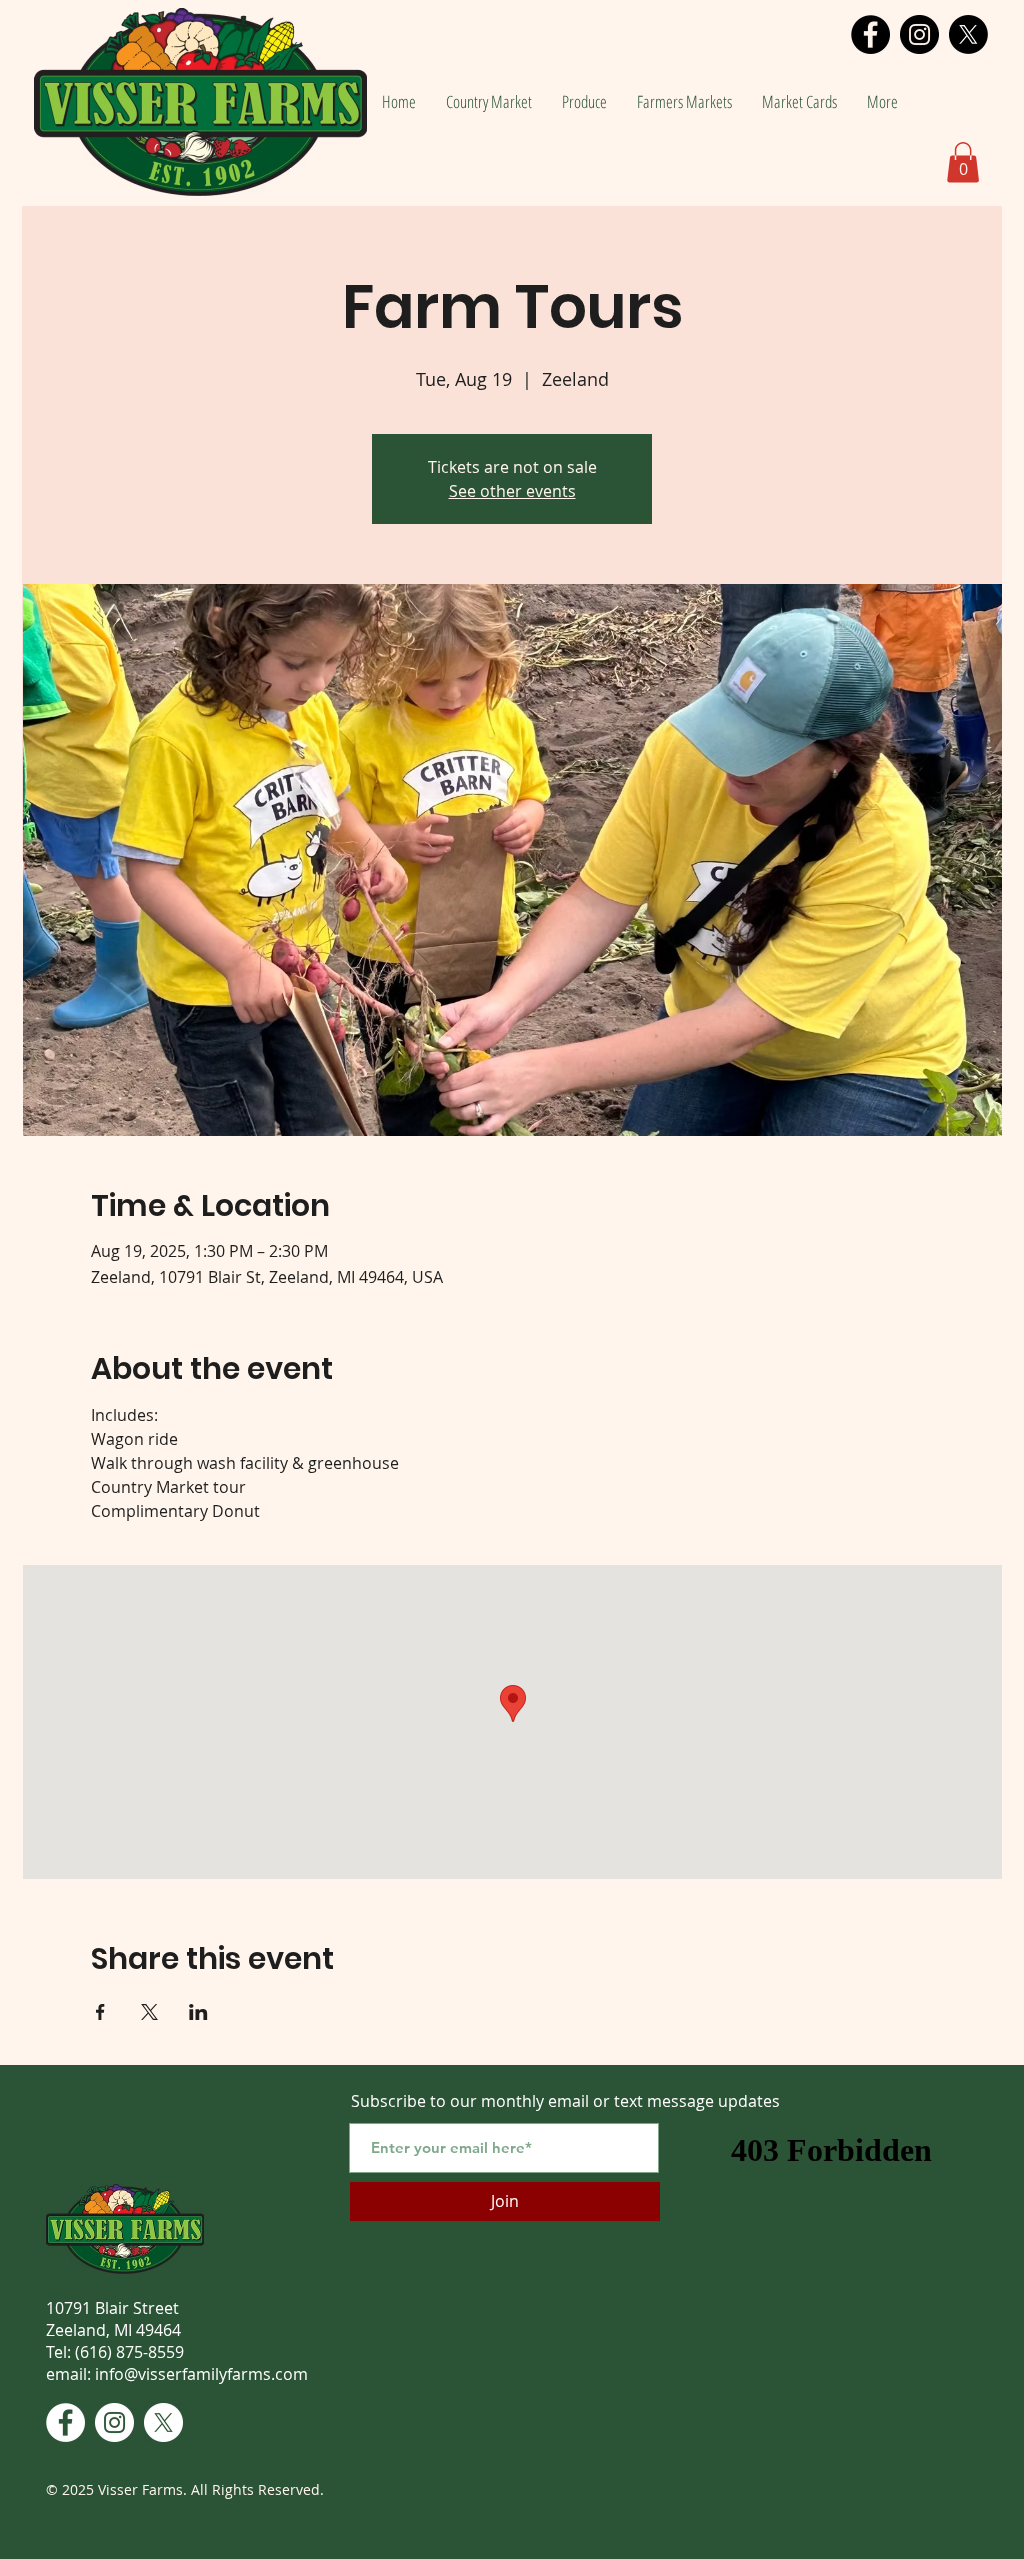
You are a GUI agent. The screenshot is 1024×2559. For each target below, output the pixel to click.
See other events (512, 491)
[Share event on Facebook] (100, 2012)
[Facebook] (870, 34)
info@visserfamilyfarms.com (201, 2374)
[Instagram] (919, 34)
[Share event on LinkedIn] (198, 2012)
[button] (963, 162)
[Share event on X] (149, 2012)
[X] (968, 34)
